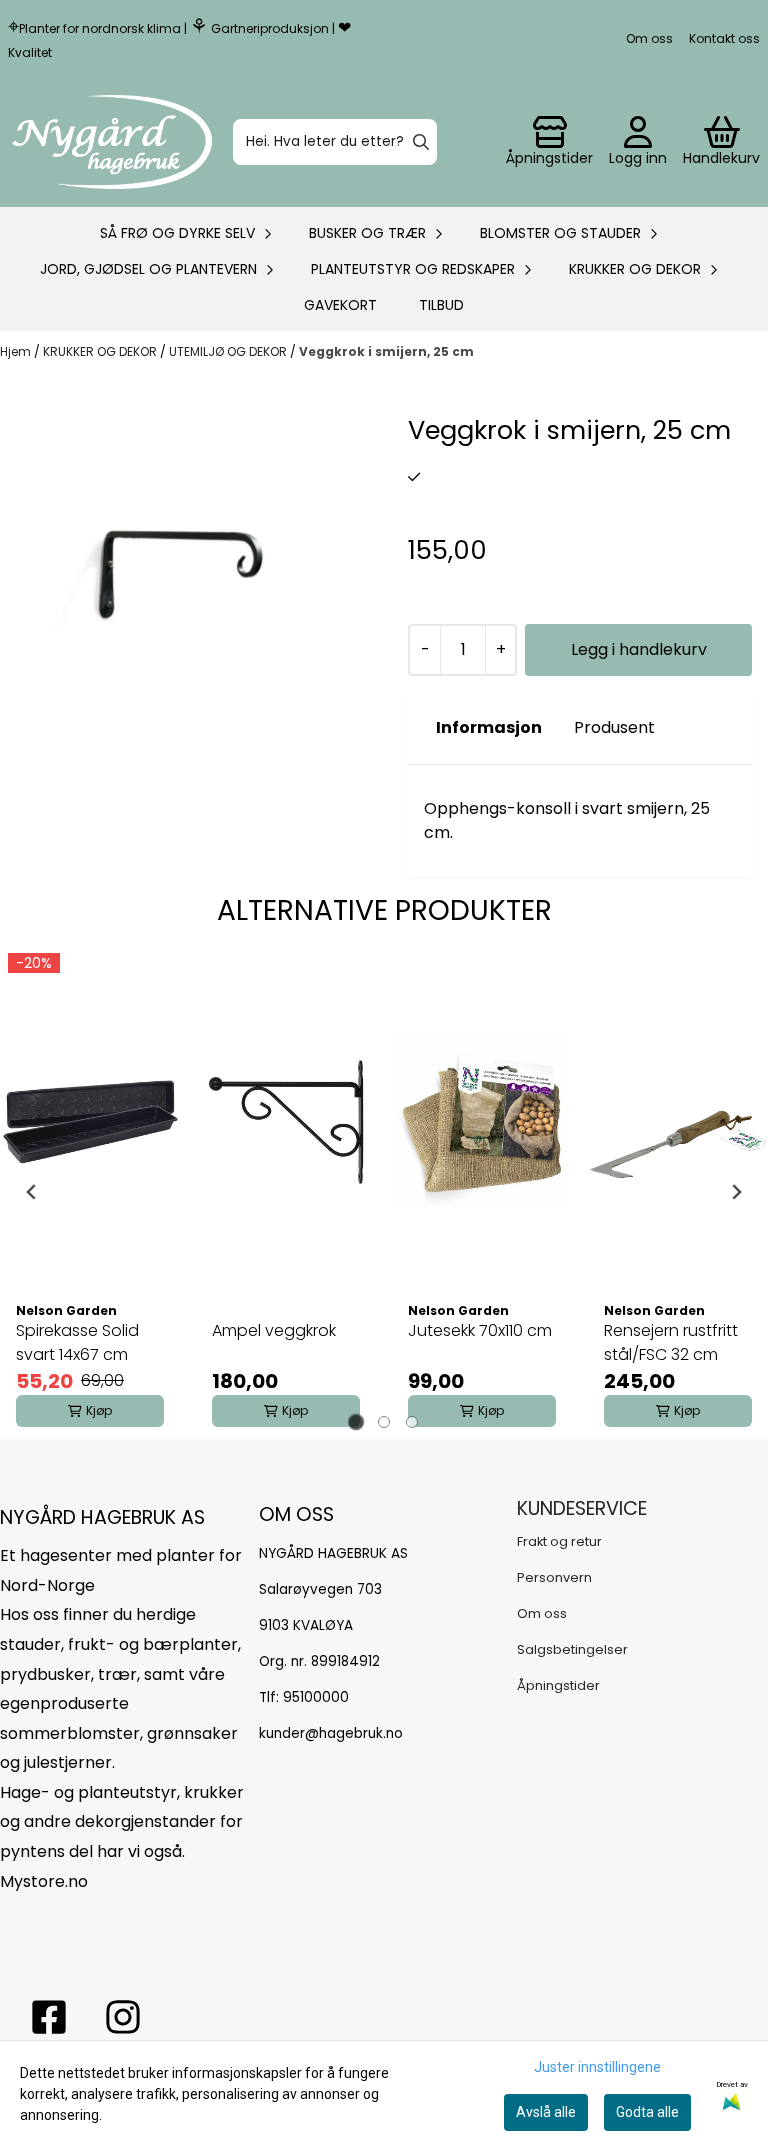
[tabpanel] (90, 1192)
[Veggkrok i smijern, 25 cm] (188, 599)
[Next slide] (736, 1192)
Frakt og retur (559, 1541)
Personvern (554, 1577)
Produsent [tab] (614, 727)
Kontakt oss (724, 38)
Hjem (17, 351)
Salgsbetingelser (572, 1649)
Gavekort (340, 305)
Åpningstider (558, 1685)
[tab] (356, 1421)
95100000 (316, 1697)
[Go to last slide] (32, 1192)
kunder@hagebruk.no (331, 1733)
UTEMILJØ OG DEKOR (229, 351)
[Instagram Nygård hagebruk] (123, 2017)
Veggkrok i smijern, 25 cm (386, 351)
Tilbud (441, 305)
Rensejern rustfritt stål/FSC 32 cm (671, 1342)
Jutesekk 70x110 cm (480, 1330)
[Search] (421, 142)
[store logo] (112, 142)
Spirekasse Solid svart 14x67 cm (77, 1342)
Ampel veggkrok (274, 1330)
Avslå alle (546, 2112)
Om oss (649, 38)
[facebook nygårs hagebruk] (49, 2017)
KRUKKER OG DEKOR (101, 351)
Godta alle (647, 2112)
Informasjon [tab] (489, 727)
